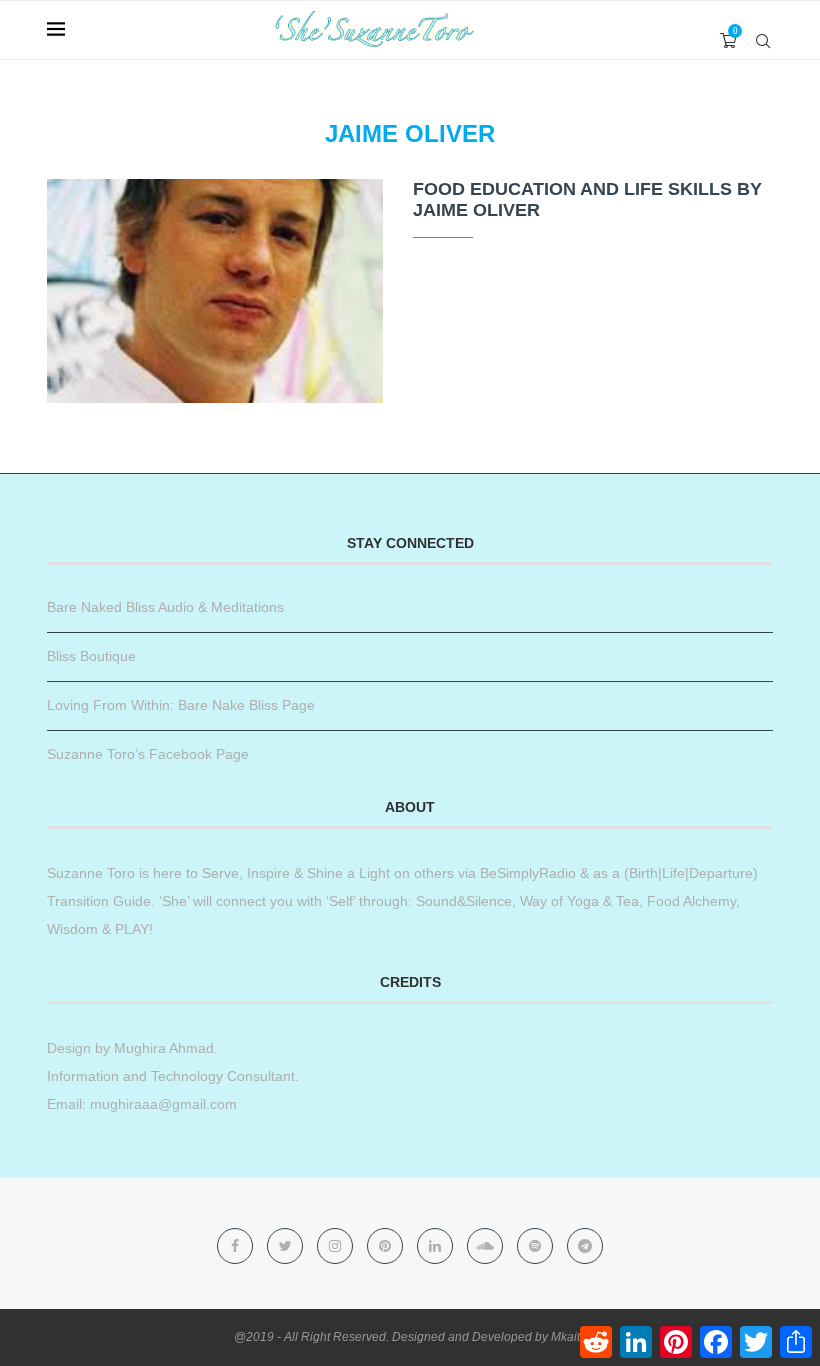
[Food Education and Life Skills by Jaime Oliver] (215, 291)
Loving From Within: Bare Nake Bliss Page (181, 705)
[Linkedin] (437, 1246)
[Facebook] (237, 1246)
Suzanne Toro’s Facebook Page (148, 754)
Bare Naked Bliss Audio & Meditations (165, 607)
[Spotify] (537, 1246)
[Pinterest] (387, 1246)
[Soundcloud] (487, 1246)
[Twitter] (287, 1246)
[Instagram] (337, 1246)
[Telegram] (585, 1246)
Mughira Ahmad (162, 1048)
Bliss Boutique (91, 656)
